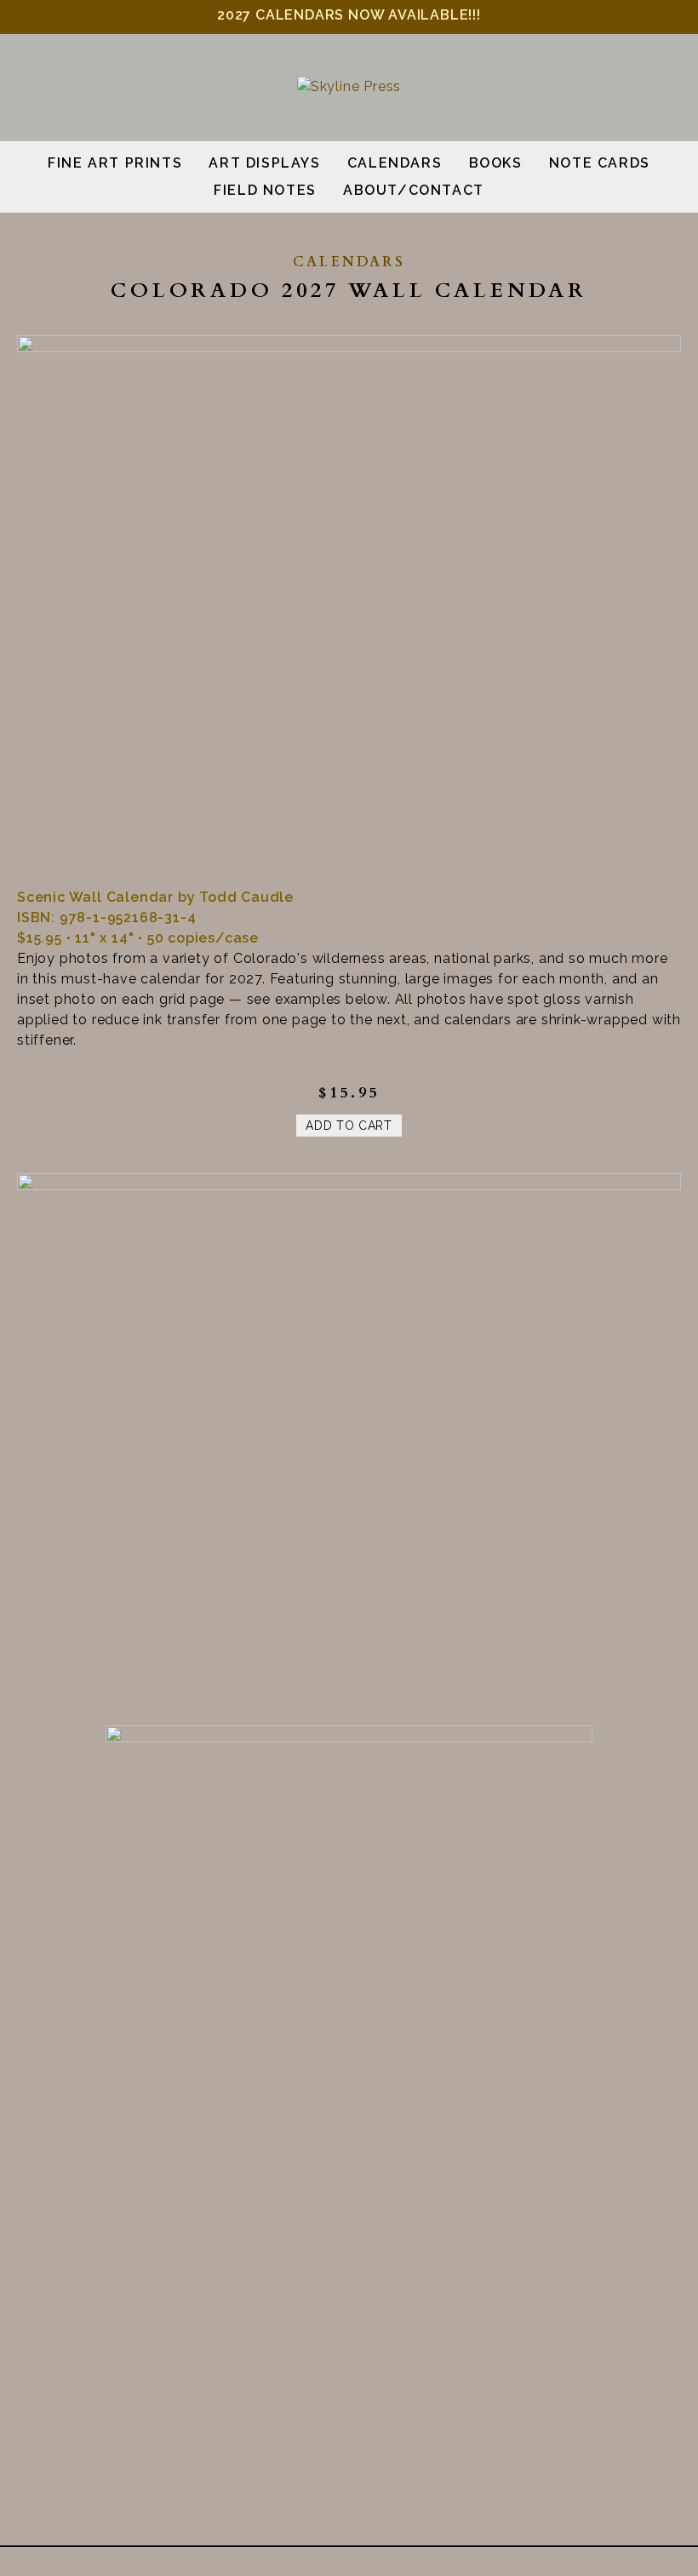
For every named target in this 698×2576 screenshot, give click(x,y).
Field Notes (265, 190)
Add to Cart (349, 1126)
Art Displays (264, 163)
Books (496, 163)
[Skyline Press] (349, 86)
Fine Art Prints (115, 163)
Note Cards (600, 163)
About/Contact (414, 190)
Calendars (395, 163)
